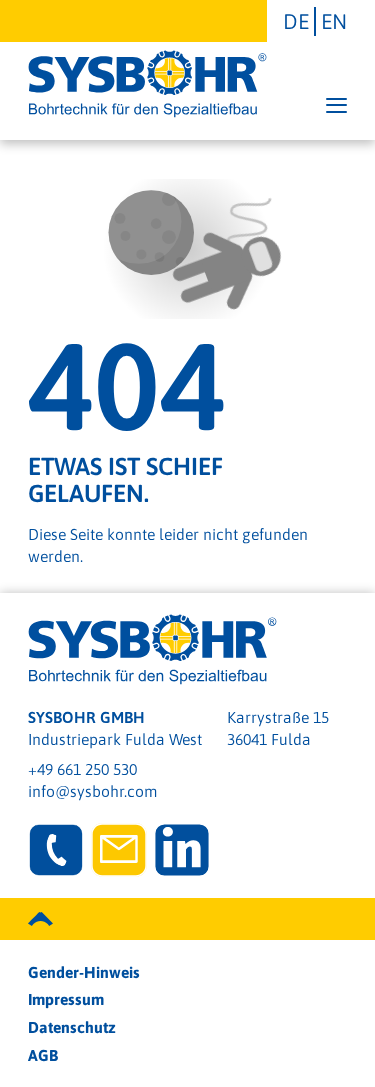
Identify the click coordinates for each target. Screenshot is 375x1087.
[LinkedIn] (182, 850)
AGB (43, 1055)
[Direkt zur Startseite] (147, 84)
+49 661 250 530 (82, 769)
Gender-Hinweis (84, 972)
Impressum (66, 999)
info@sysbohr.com (92, 791)
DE (296, 21)
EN (334, 21)
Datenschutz (72, 1027)
